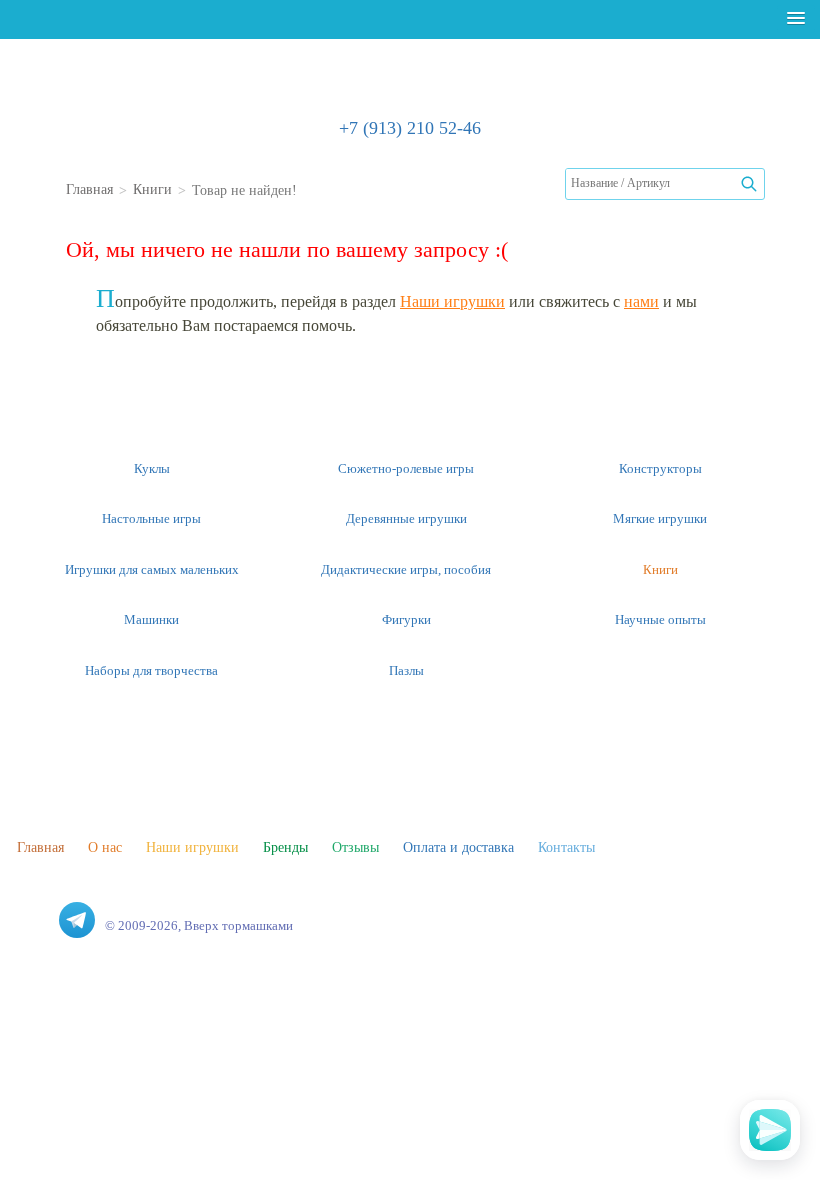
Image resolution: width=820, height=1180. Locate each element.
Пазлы (406, 670)
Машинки (151, 619)
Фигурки (406, 619)
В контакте (35, 920)
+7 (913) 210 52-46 (410, 127)
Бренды (285, 846)
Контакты (566, 846)
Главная (40, 846)
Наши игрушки (452, 300)
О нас (105, 846)
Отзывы (355, 846)
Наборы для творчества (151, 670)
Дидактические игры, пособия (406, 569)
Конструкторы (660, 468)
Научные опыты (660, 619)
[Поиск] (749, 184)
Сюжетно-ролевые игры (406, 468)
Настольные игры (151, 518)
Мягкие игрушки (660, 518)
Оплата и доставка (458, 846)
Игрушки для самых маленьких (152, 569)
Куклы (152, 468)
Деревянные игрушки (406, 518)
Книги (660, 569)
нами (641, 300)
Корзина (790, 188)
